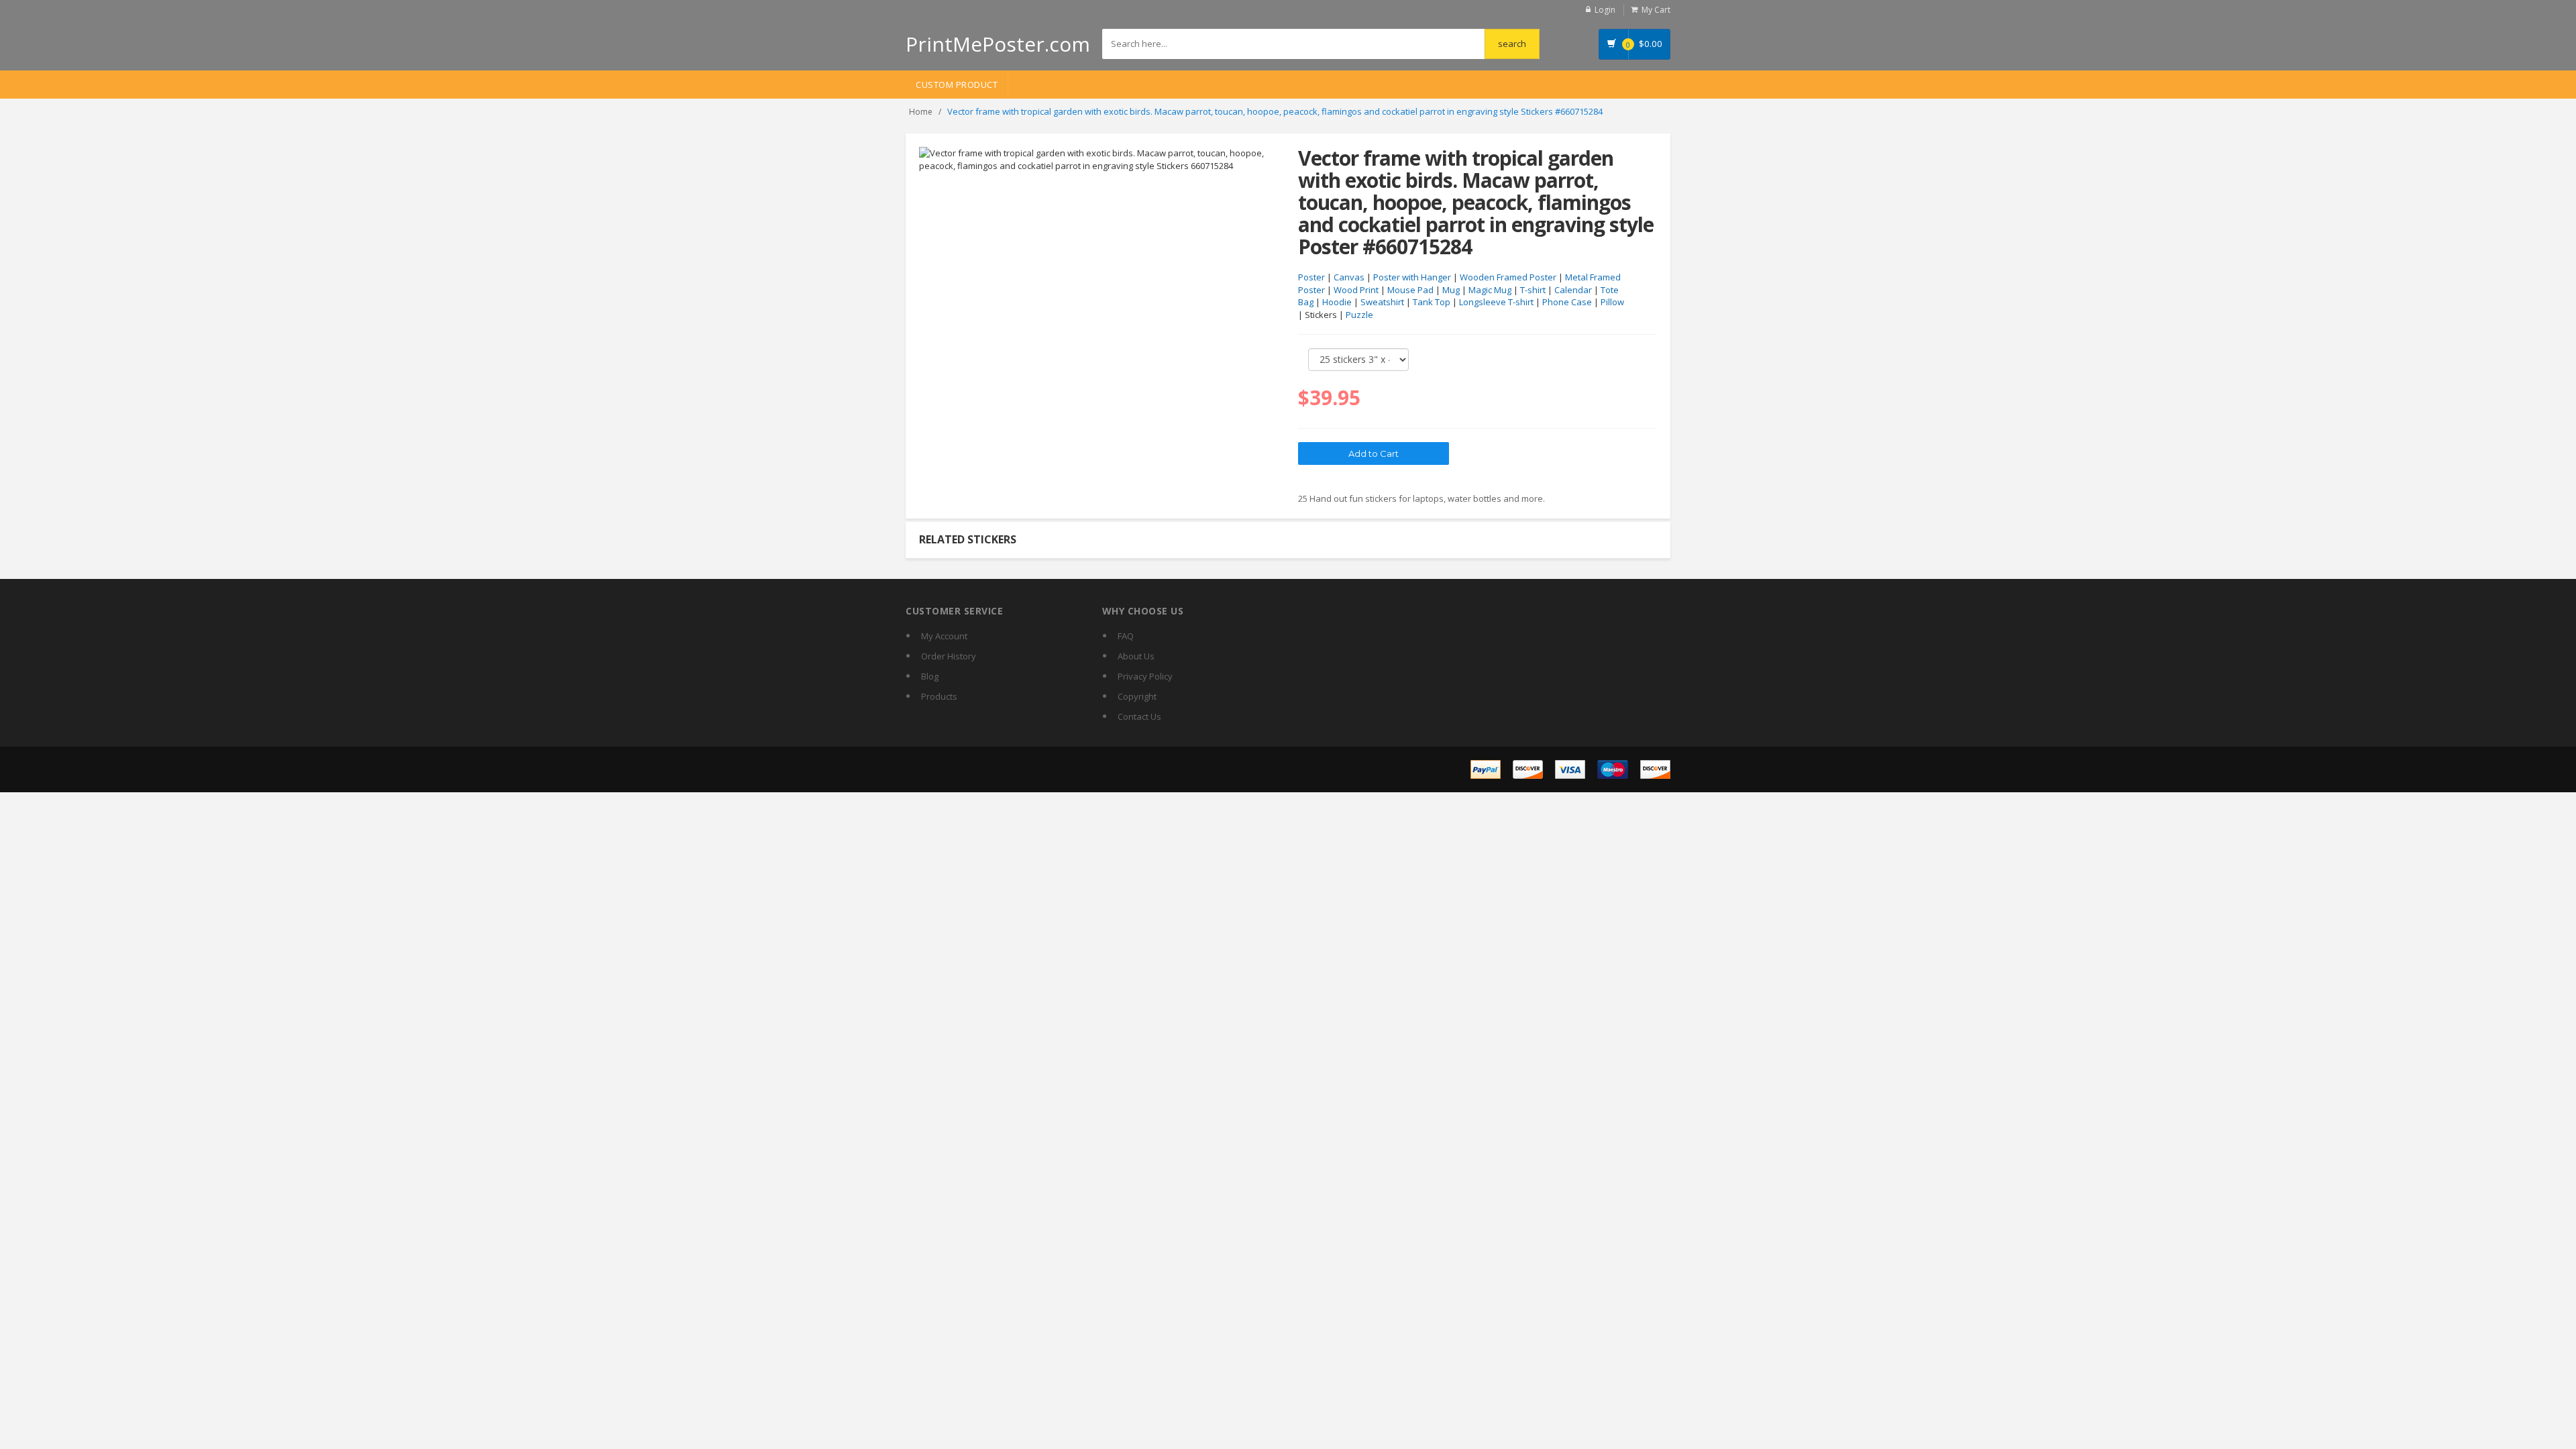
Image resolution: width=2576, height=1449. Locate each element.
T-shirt (1533, 290)
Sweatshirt (1382, 302)
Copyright (1137, 696)
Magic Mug (1490, 290)
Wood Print (1356, 290)
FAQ (1126, 636)
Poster (1311, 277)
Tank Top (1432, 302)
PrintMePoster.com (998, 44)
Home (921, 112)
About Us (1136, 656)
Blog (930, 676)
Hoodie (1337, 302)
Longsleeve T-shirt (1496, 302)
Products (939, 696)
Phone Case (1567, 302)
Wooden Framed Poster (1508, 277)
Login (1605, 10)
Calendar (1573, 290)
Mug (1451, 290)
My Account (944, 636)
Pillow (1612, 302)
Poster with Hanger (1412, 277)
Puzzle (1359, 315)
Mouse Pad (1410, 290)
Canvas (1349, 277)
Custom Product (957, 85)
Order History (949, 656)
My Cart (1656, 10)
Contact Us (1139, 716)
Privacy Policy (1145, 676)
